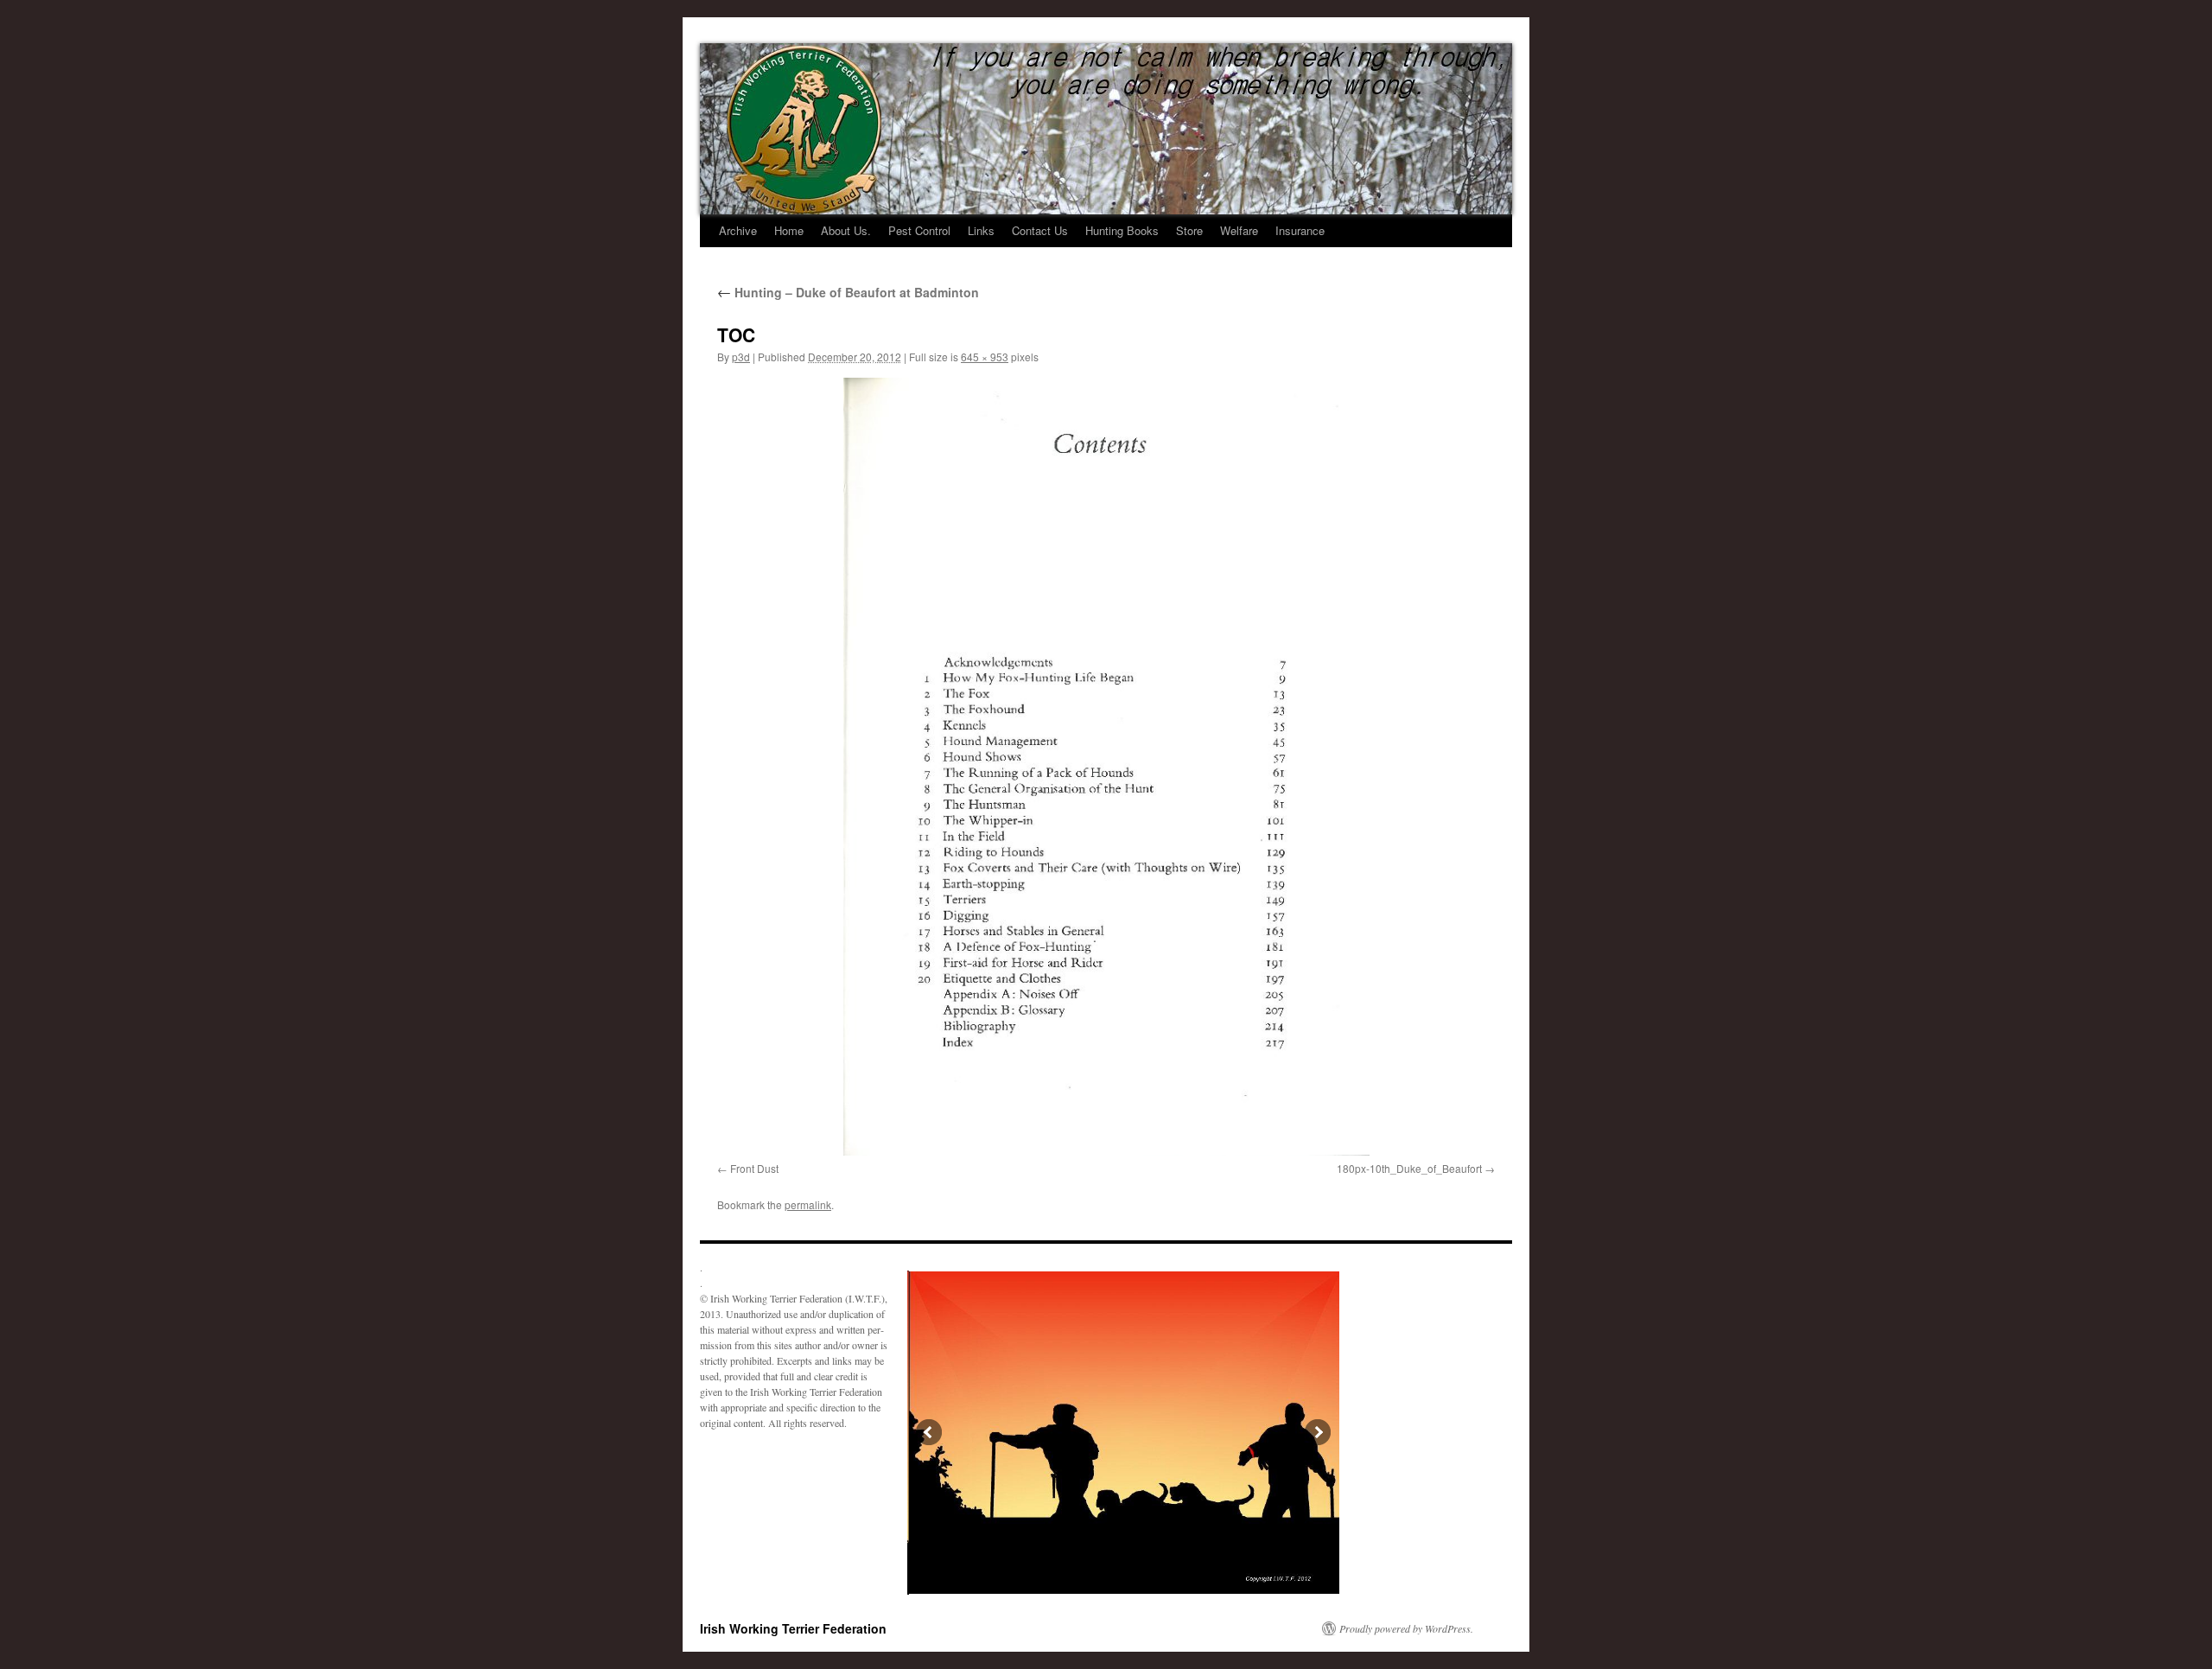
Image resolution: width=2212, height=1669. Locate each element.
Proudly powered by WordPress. (1406, 1628)
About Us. (846, 230)
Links (981, 230)
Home (789, 230)
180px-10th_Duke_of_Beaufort (1409, 1168)
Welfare (1239, 230)
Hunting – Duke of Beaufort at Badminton (848, 292)
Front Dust (754, 1168)
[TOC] (1106, 767)
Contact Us (1040, 230)
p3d (741, 357)
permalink (808, 1204)
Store (1189, 230)
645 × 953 (985, 357)
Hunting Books (1122, 230)
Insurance (1300, 230)
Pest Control (919, 230)
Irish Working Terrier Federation (793, 1628)
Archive (738, 230)
